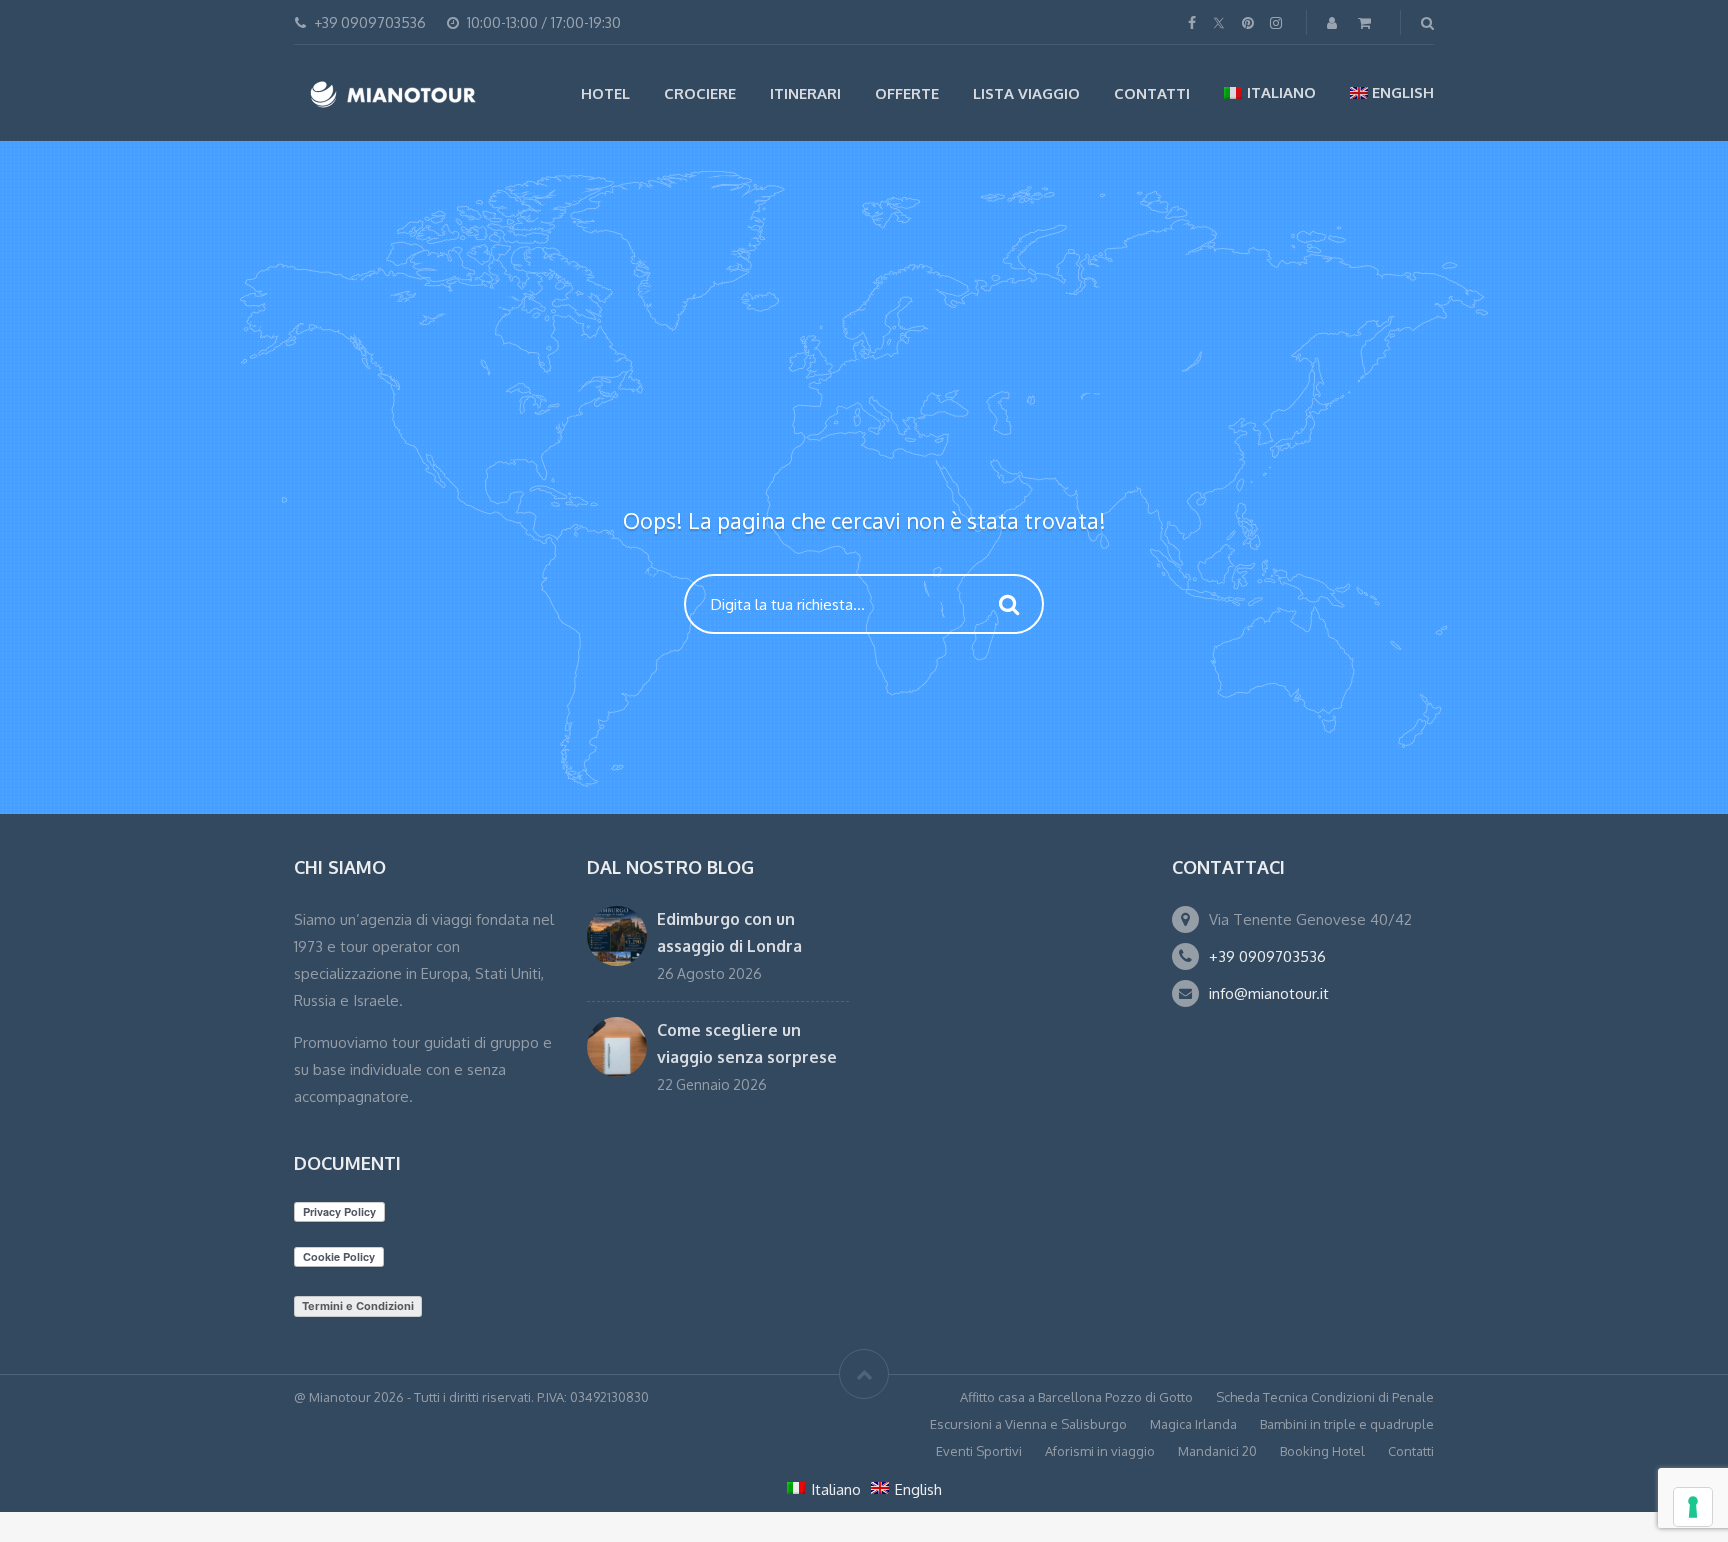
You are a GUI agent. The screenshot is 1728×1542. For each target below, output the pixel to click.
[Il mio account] (1334, 22)
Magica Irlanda (1193, 1424)
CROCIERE (700, 93)
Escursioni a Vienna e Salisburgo (1028, 1424)
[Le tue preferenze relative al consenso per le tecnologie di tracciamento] (1693, 1507)
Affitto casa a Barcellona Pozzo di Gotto (1076, 1397)
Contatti (1152, 93)
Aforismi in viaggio (1100, 1451)
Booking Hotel (1322, 1451)
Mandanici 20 (1217, 1451)
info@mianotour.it (1269, 993)
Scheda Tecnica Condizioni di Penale (1325, 1397)
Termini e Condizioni (358, 1306)
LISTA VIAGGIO (1026, 93)
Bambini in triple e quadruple (1347, 1424)
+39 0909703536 (1267, 956)
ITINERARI (805, 93)
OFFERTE (907, 93)
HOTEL (605, 93)
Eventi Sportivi (979, 1451)
